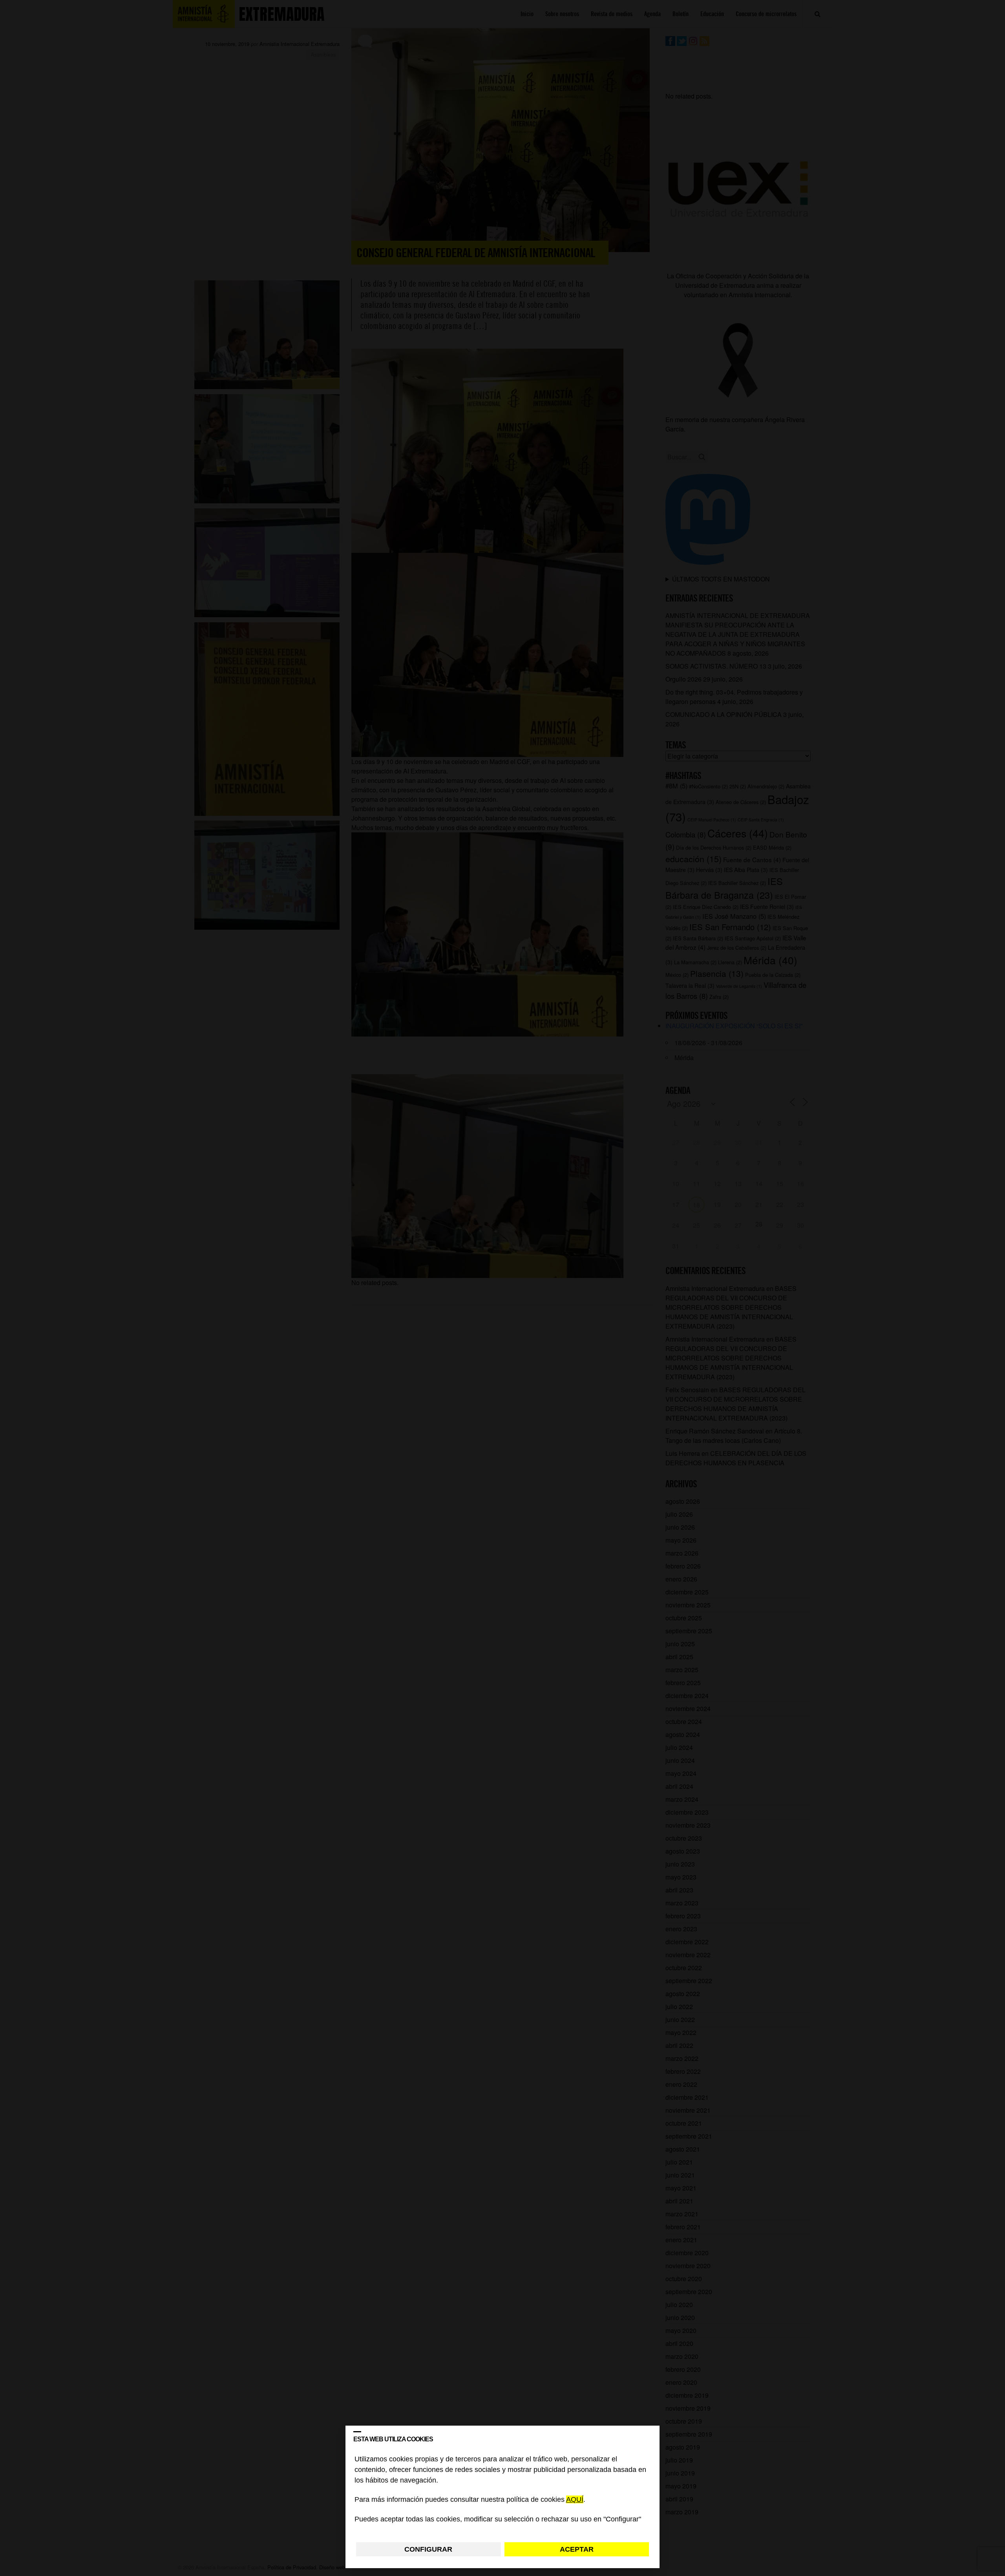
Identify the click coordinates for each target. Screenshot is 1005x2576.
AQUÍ (575, 2500)
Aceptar (577, 2549)
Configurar (428, 2549)
